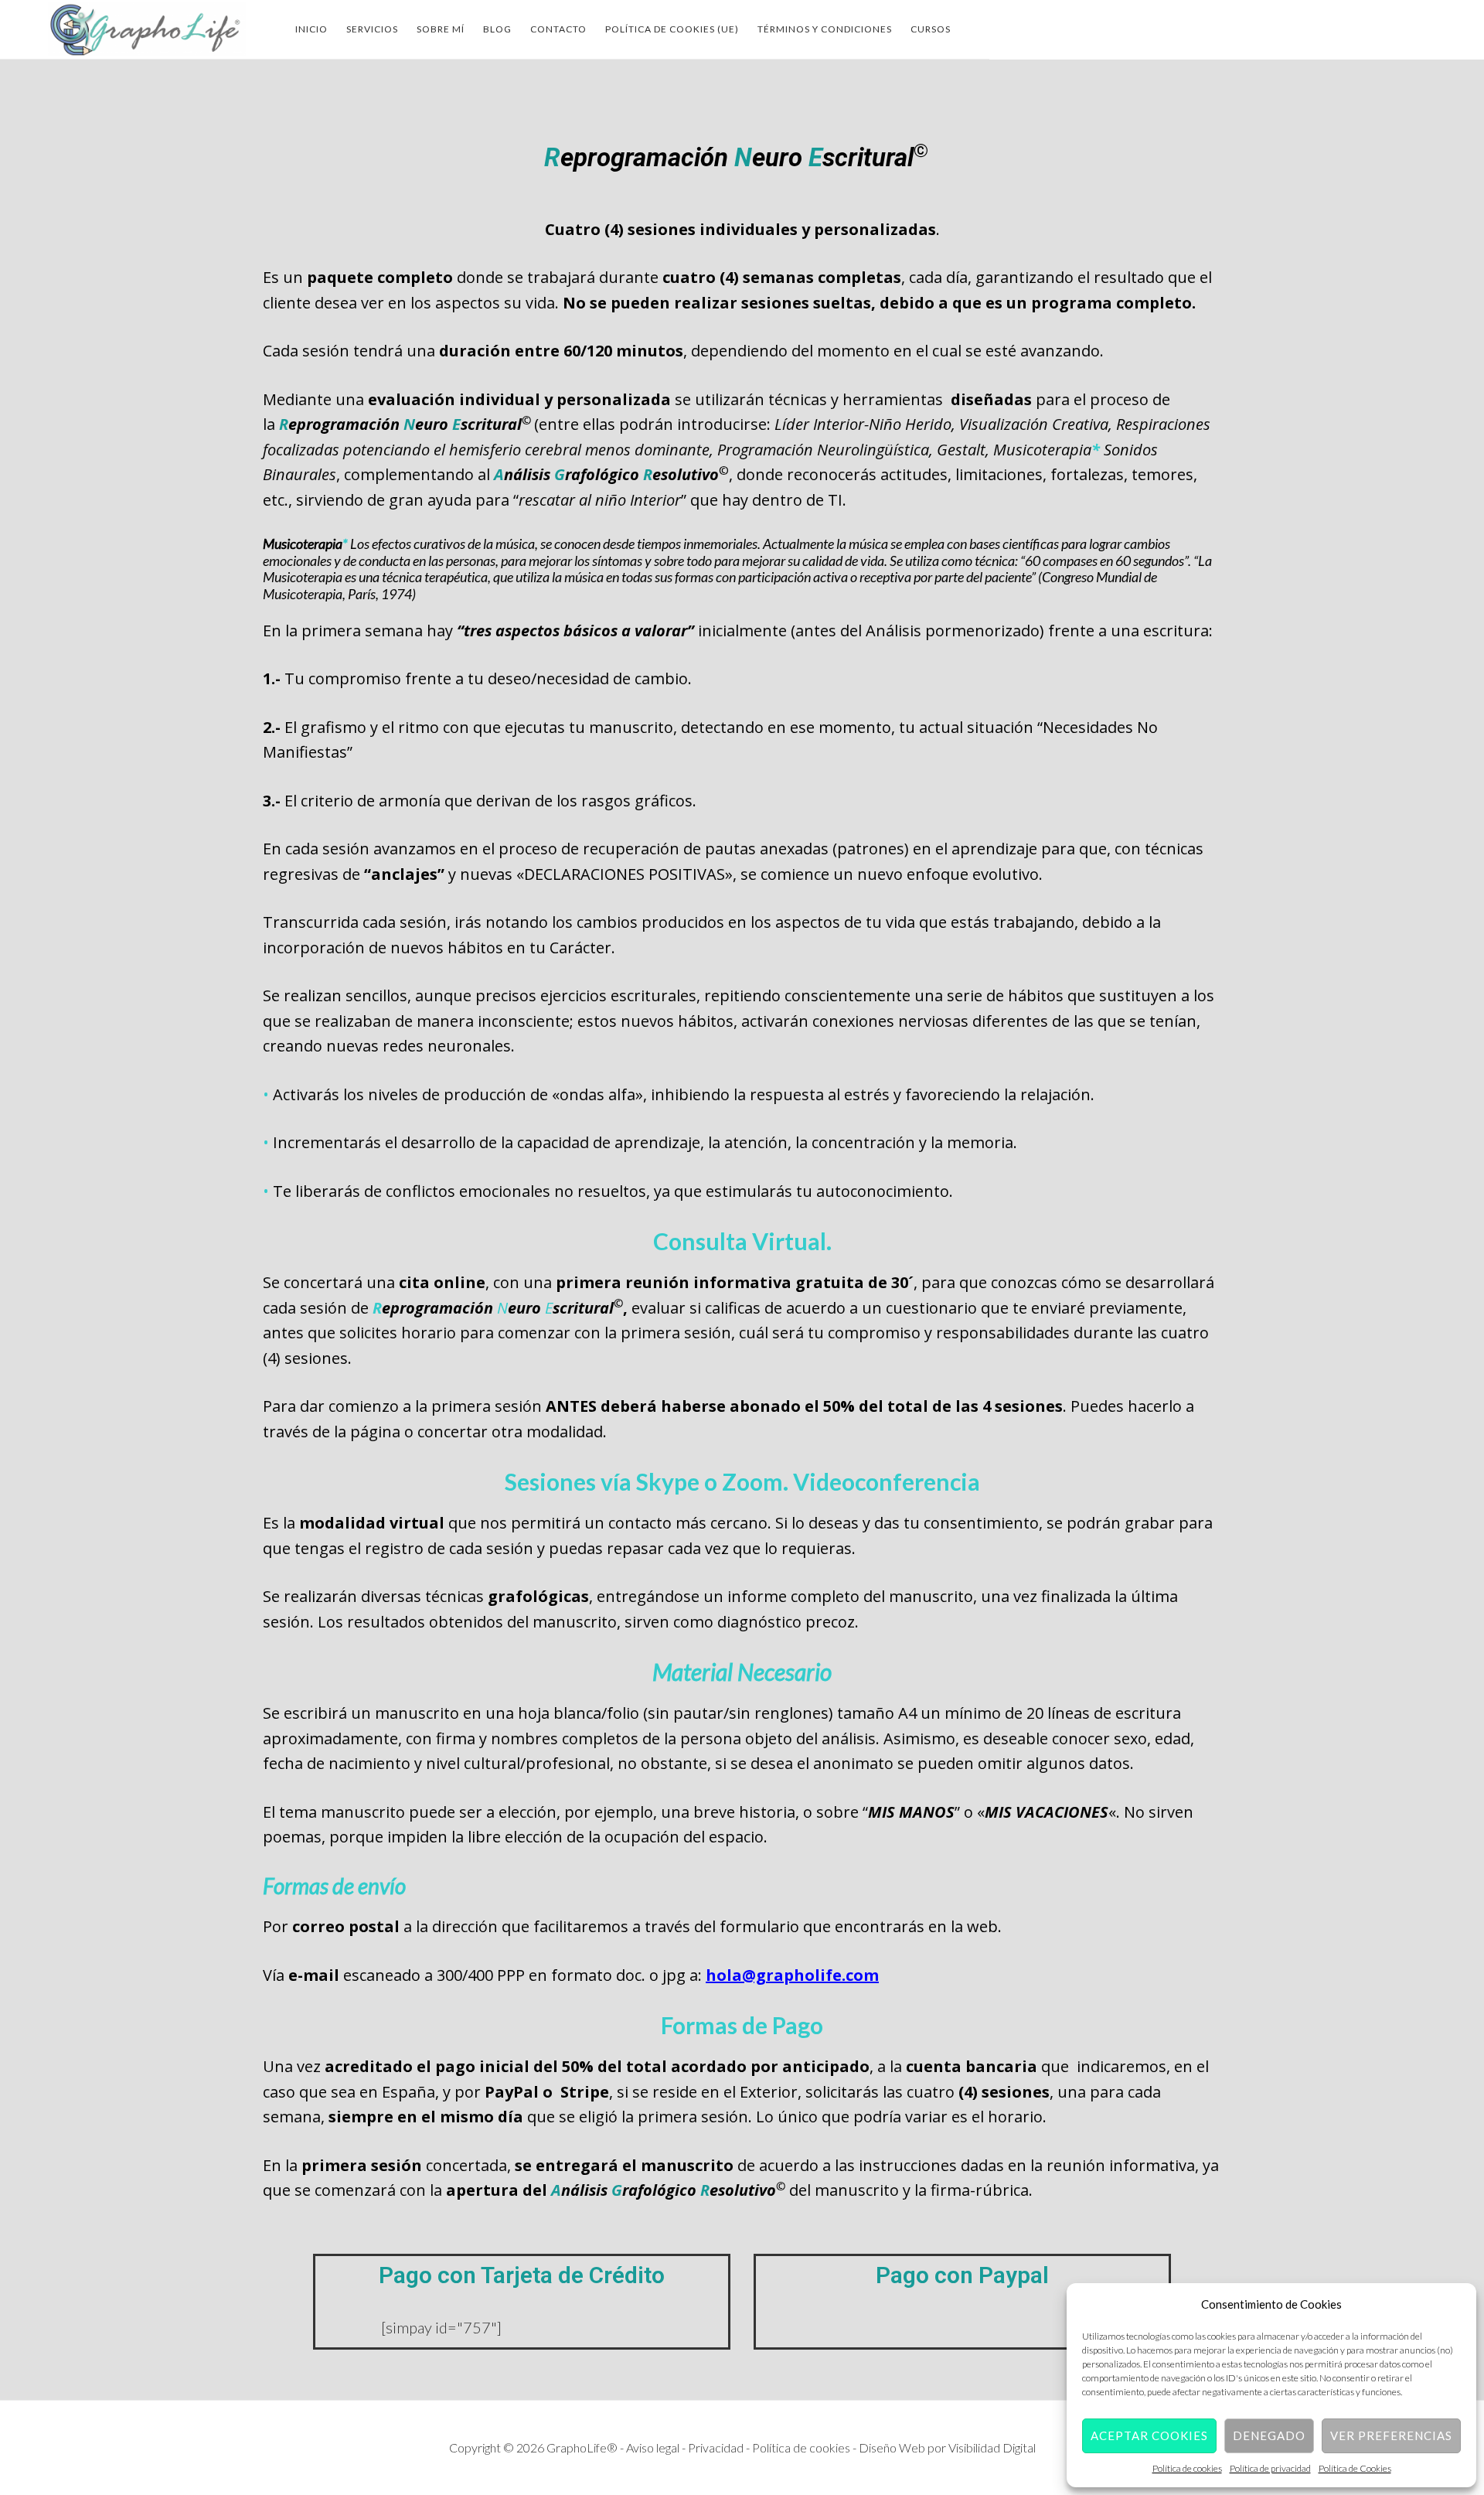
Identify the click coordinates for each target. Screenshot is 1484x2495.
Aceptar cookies (1149, 2435)
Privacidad (717, 2447)
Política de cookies (1187, 2468)
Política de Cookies (1355, 2468)
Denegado (1269, 2435)
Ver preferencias (1391, 2435)
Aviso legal (654, 2447)
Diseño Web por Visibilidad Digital (947, 2447)
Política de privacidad (1270, 2468)
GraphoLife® (147, 29)
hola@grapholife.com (792, 1975)
